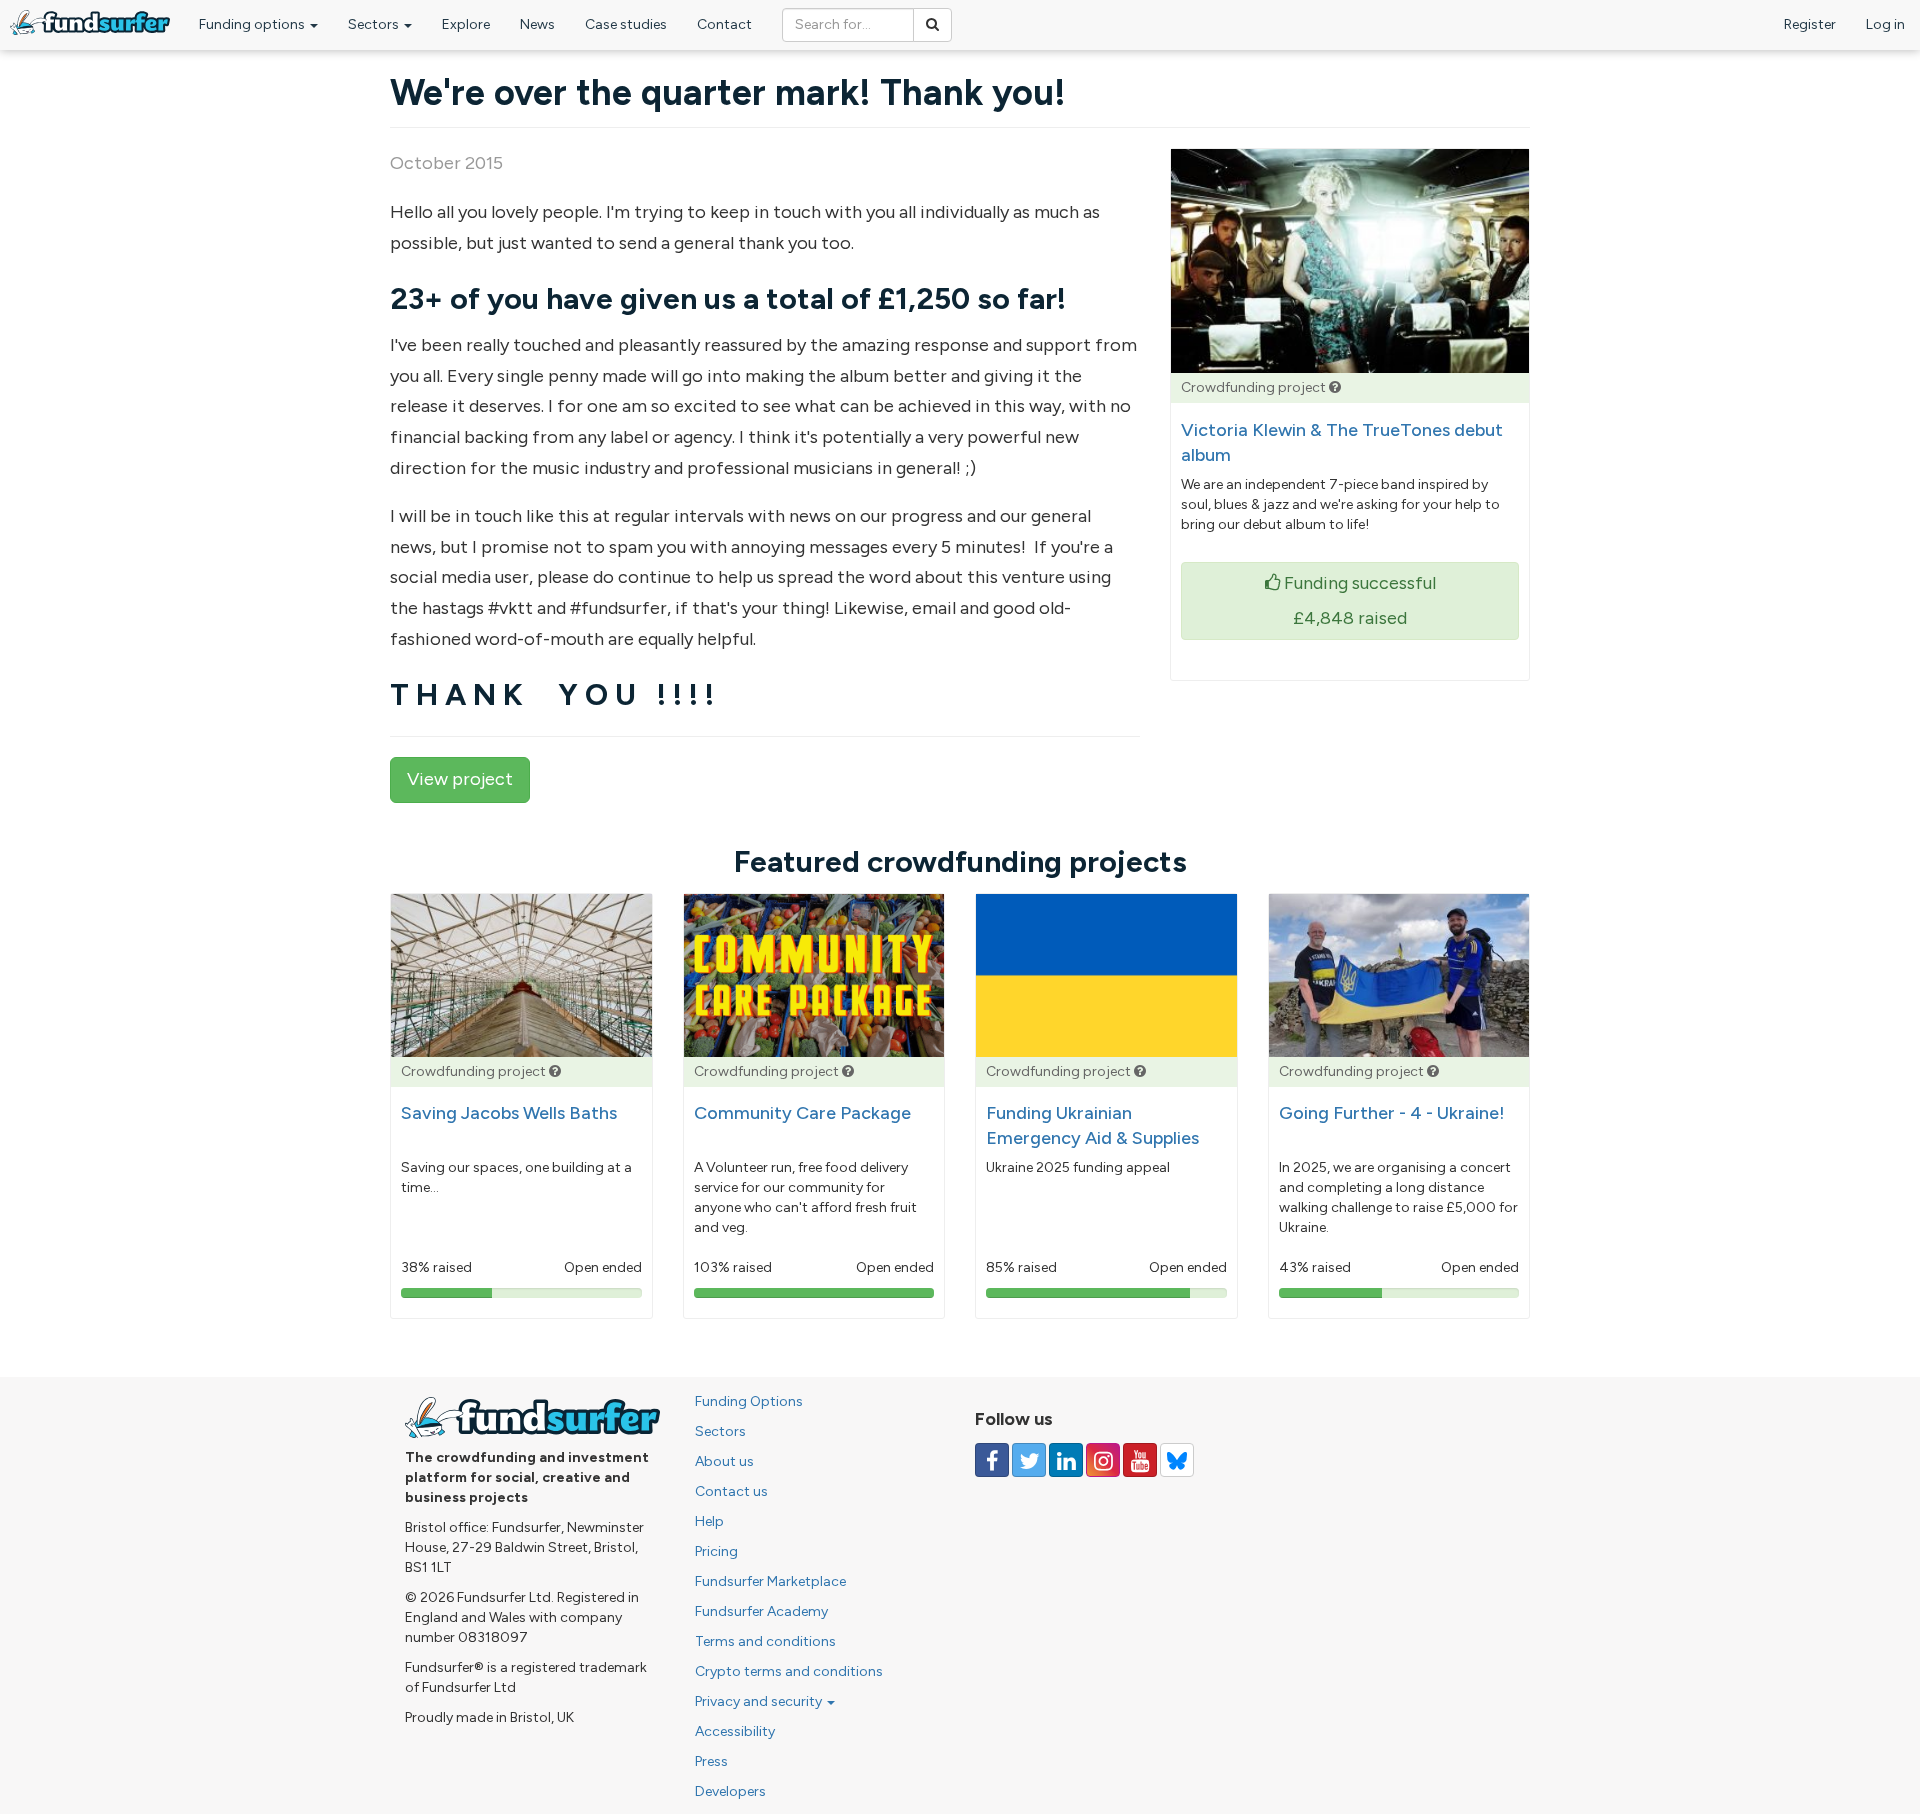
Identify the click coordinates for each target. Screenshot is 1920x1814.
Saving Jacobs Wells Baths (509, 1113)
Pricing (716, 1551)
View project (460, 779)
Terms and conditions (765, 1641)
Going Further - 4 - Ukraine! (1392, 1113)
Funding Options (749, 1401)
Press (711, 1761)
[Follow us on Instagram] (1103, 1460)
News (537, 24)
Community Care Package (802, 1113)
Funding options (253, 24)
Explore (466, 24)
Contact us (731, 1491)
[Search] (932, 25)
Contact (724, 24)
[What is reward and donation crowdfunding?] (1335, 387)
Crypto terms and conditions (789, 1671)
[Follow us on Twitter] (1029, 1460)
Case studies (626, 24)
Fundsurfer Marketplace (770, 1581)
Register (1810, 24)
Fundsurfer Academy (761, 1611)
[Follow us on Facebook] (992, 1460)
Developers (730, 1791)
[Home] (90, 22)
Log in (1885, 24)
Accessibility (735, 1731)
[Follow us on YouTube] (1140, 1460)
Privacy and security (760, 1701)
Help (709, 1521)
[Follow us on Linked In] (1066, 1460)
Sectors (375, 24)
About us (724, 1461)
